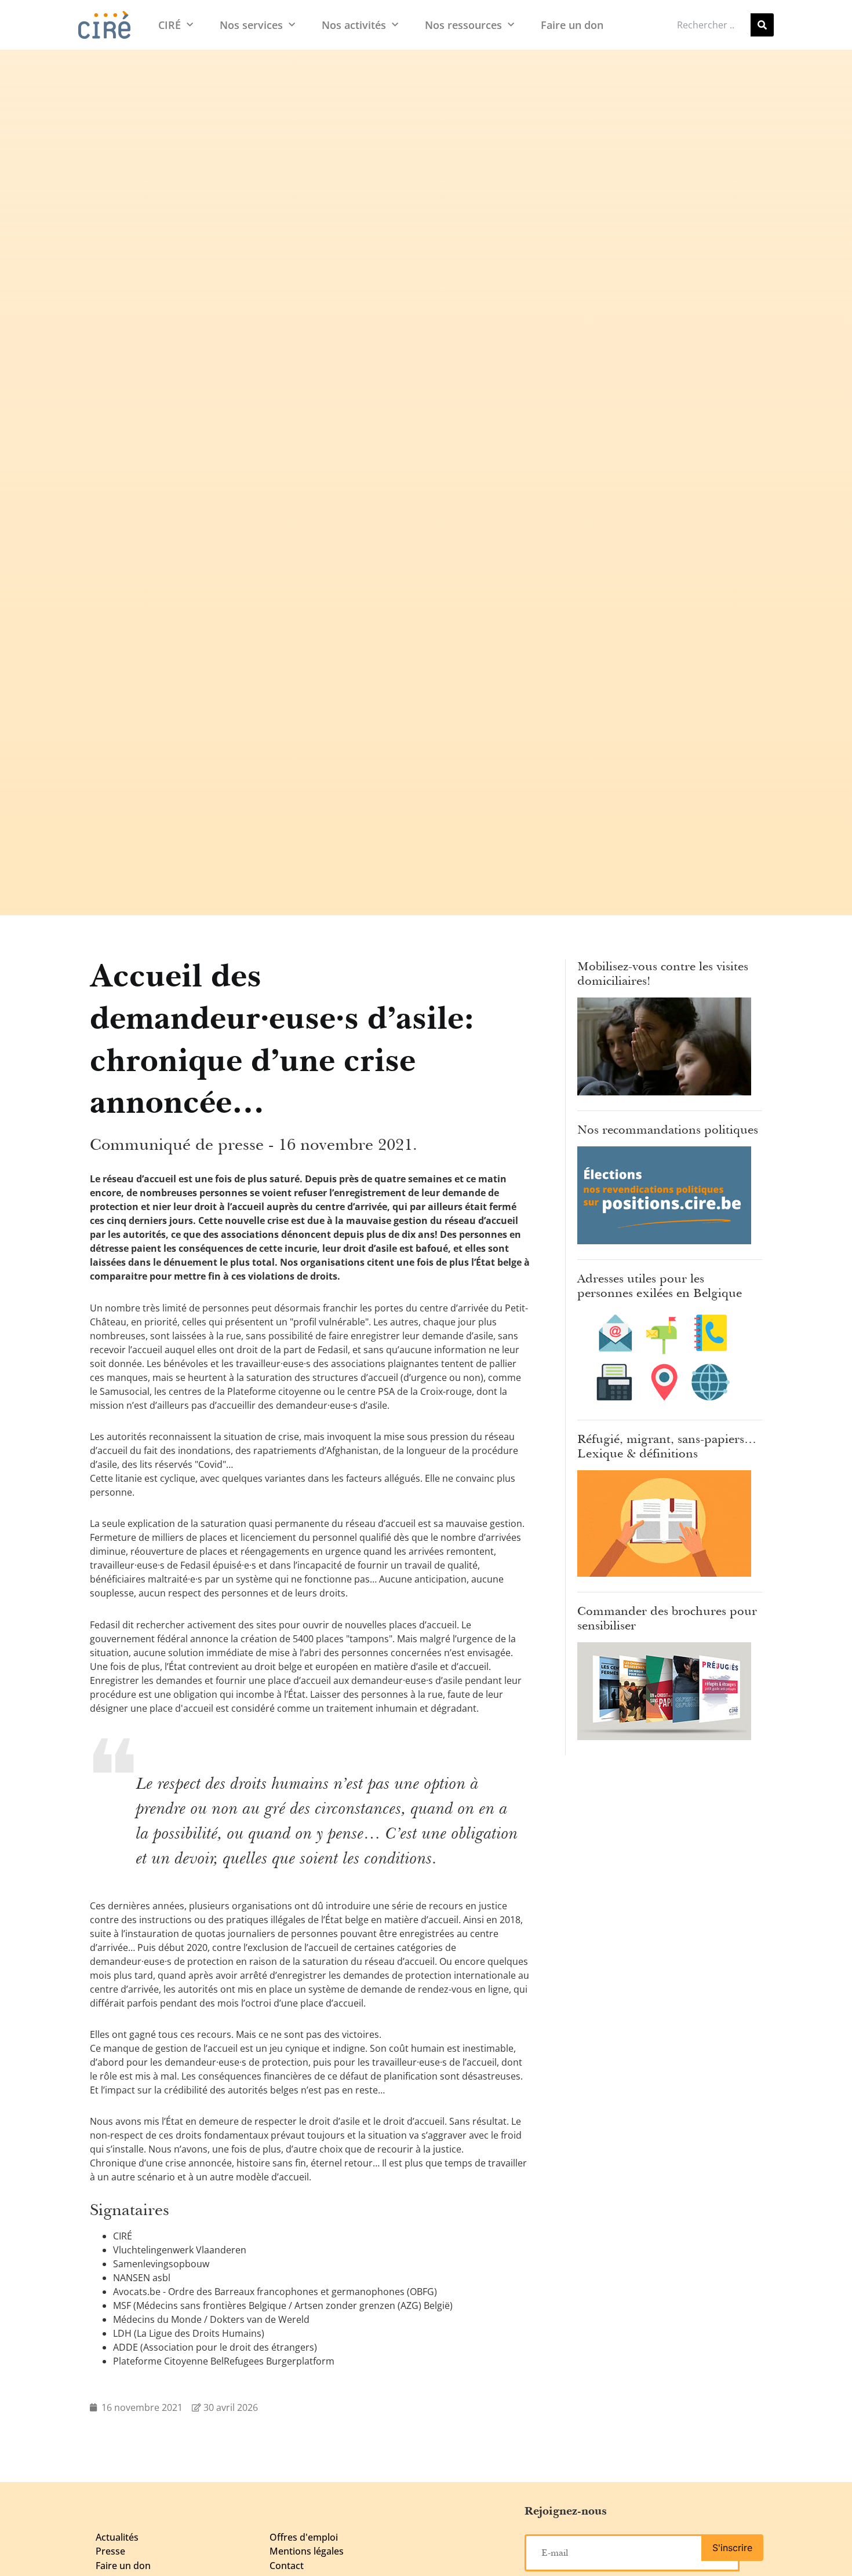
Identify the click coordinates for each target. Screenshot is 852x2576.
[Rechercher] (762, 25)
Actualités (117, 2537)
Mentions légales (307, 2551)
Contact (287, 2566)
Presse (110, 2551)
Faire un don (572, 25)
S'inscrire (732, 2548)
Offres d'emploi (304, 2537)
